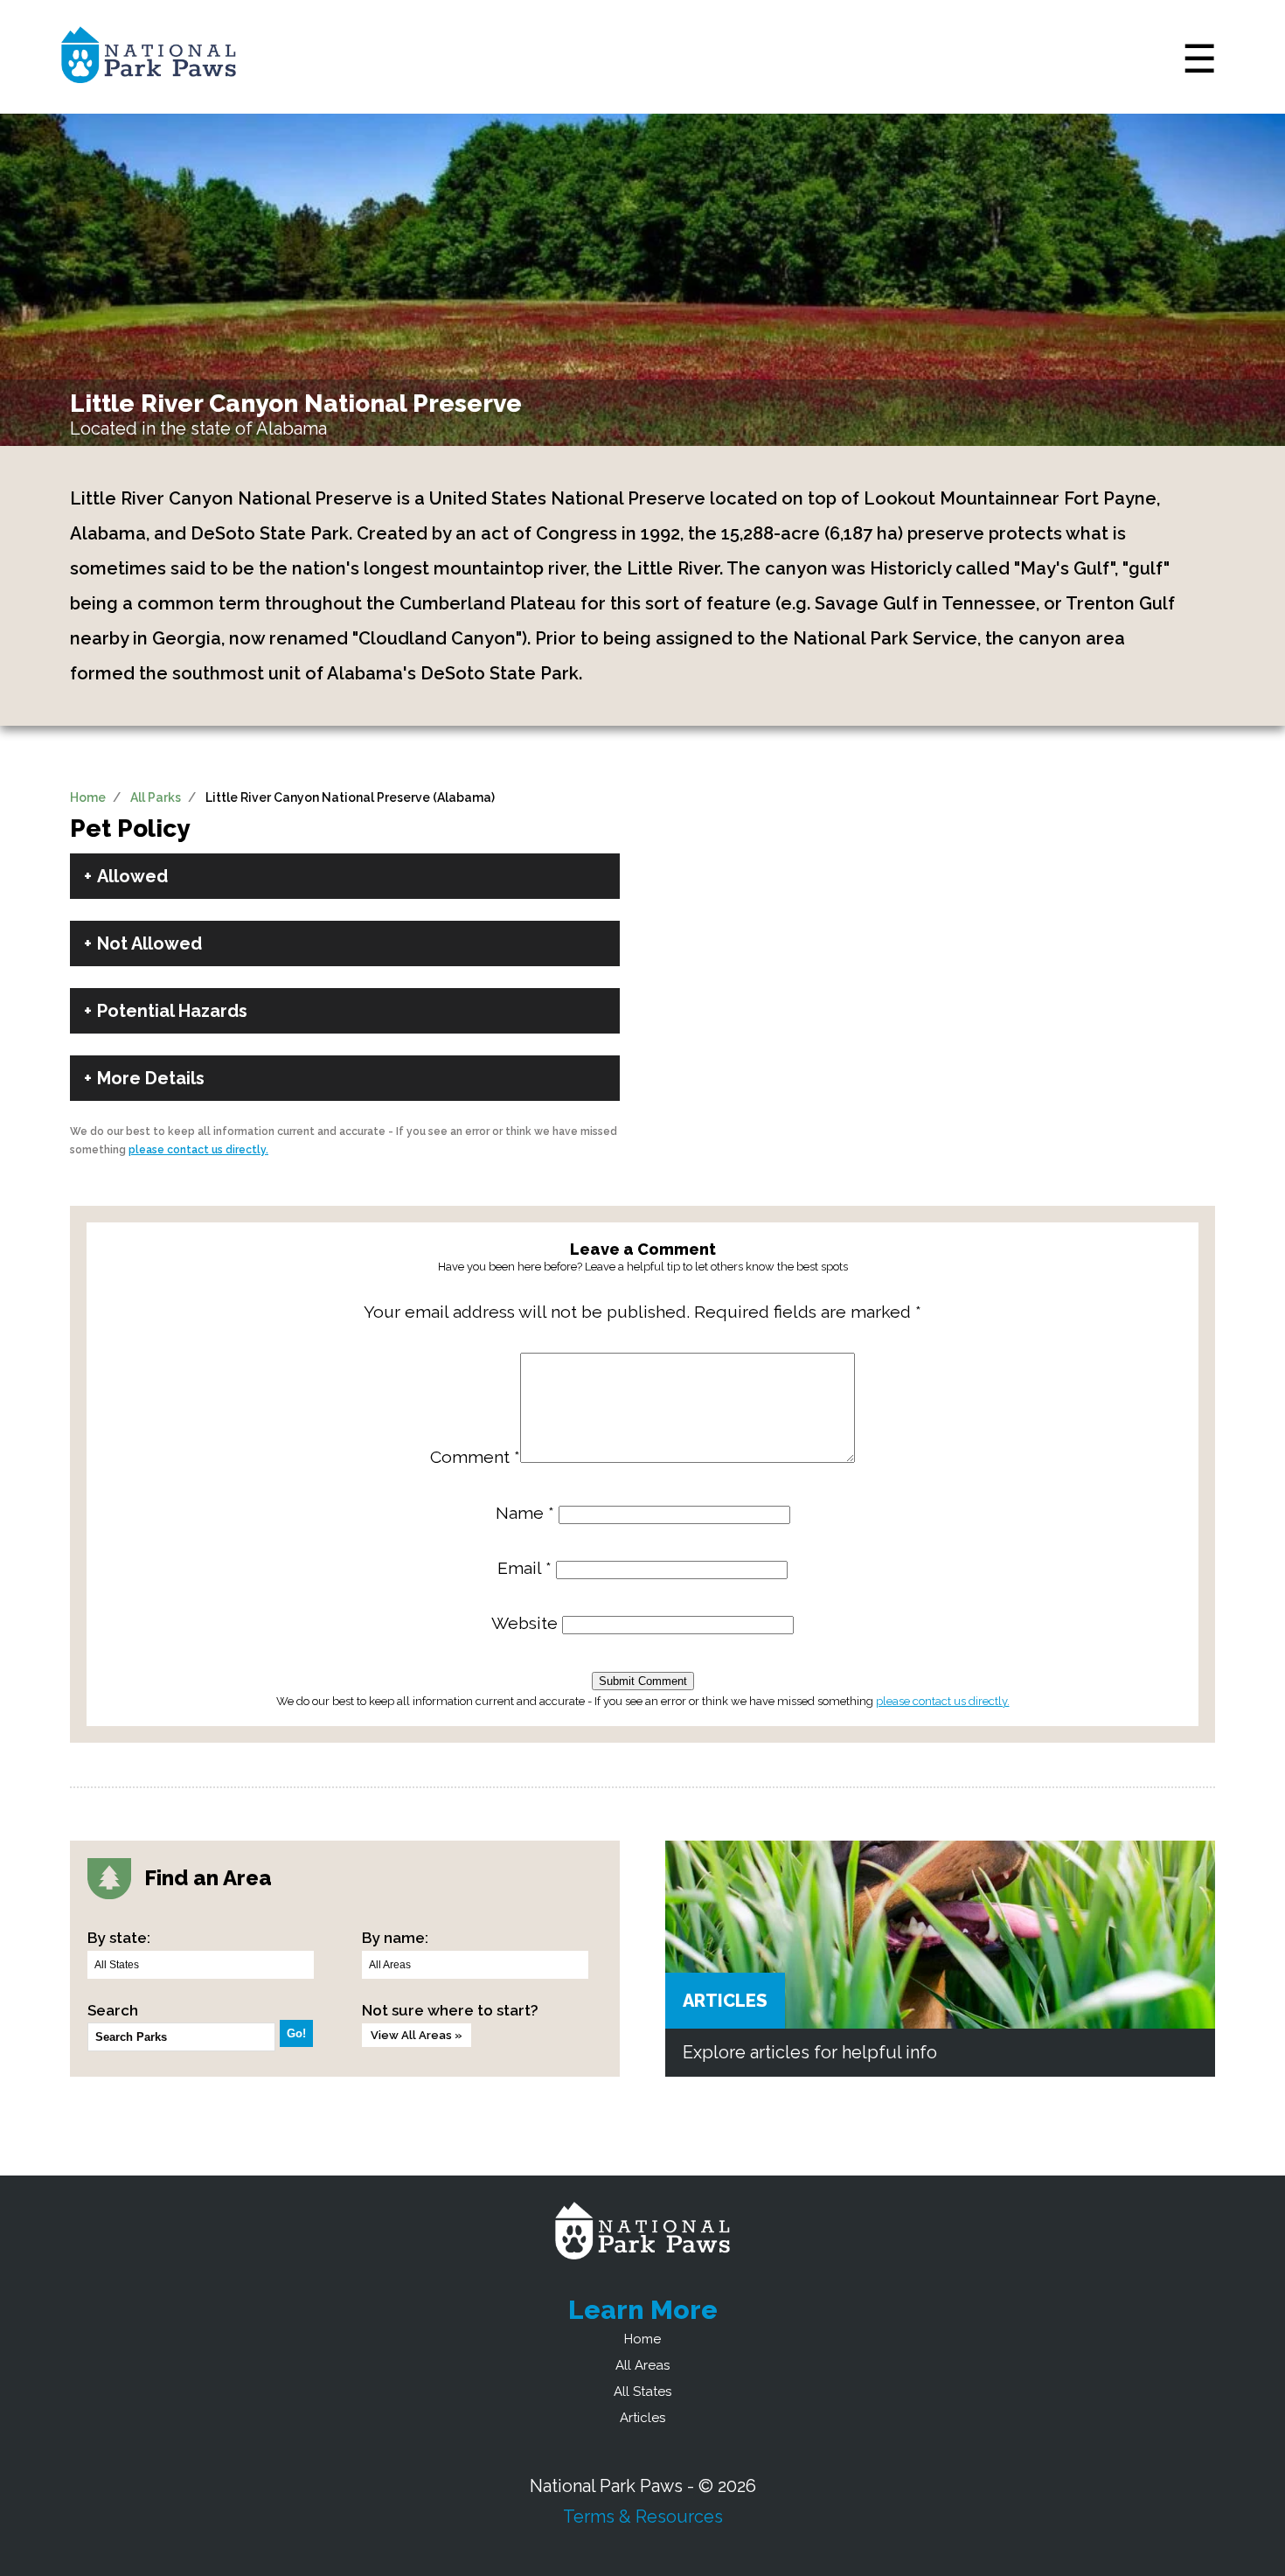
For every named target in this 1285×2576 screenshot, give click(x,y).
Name (525, 1513)
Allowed (132, 876)
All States (642, 2392)
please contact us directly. (198, 1150)
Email (524, 1568)
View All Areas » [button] (417, 2035)
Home (88, 797)
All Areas (642, 2365)
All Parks (156, 797)
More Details (151, 1078)
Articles (725, 2001)
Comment (475, 1457)
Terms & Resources (643, 2517)
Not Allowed (149, 943)
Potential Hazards (172, 1011)
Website (524, 1623)
